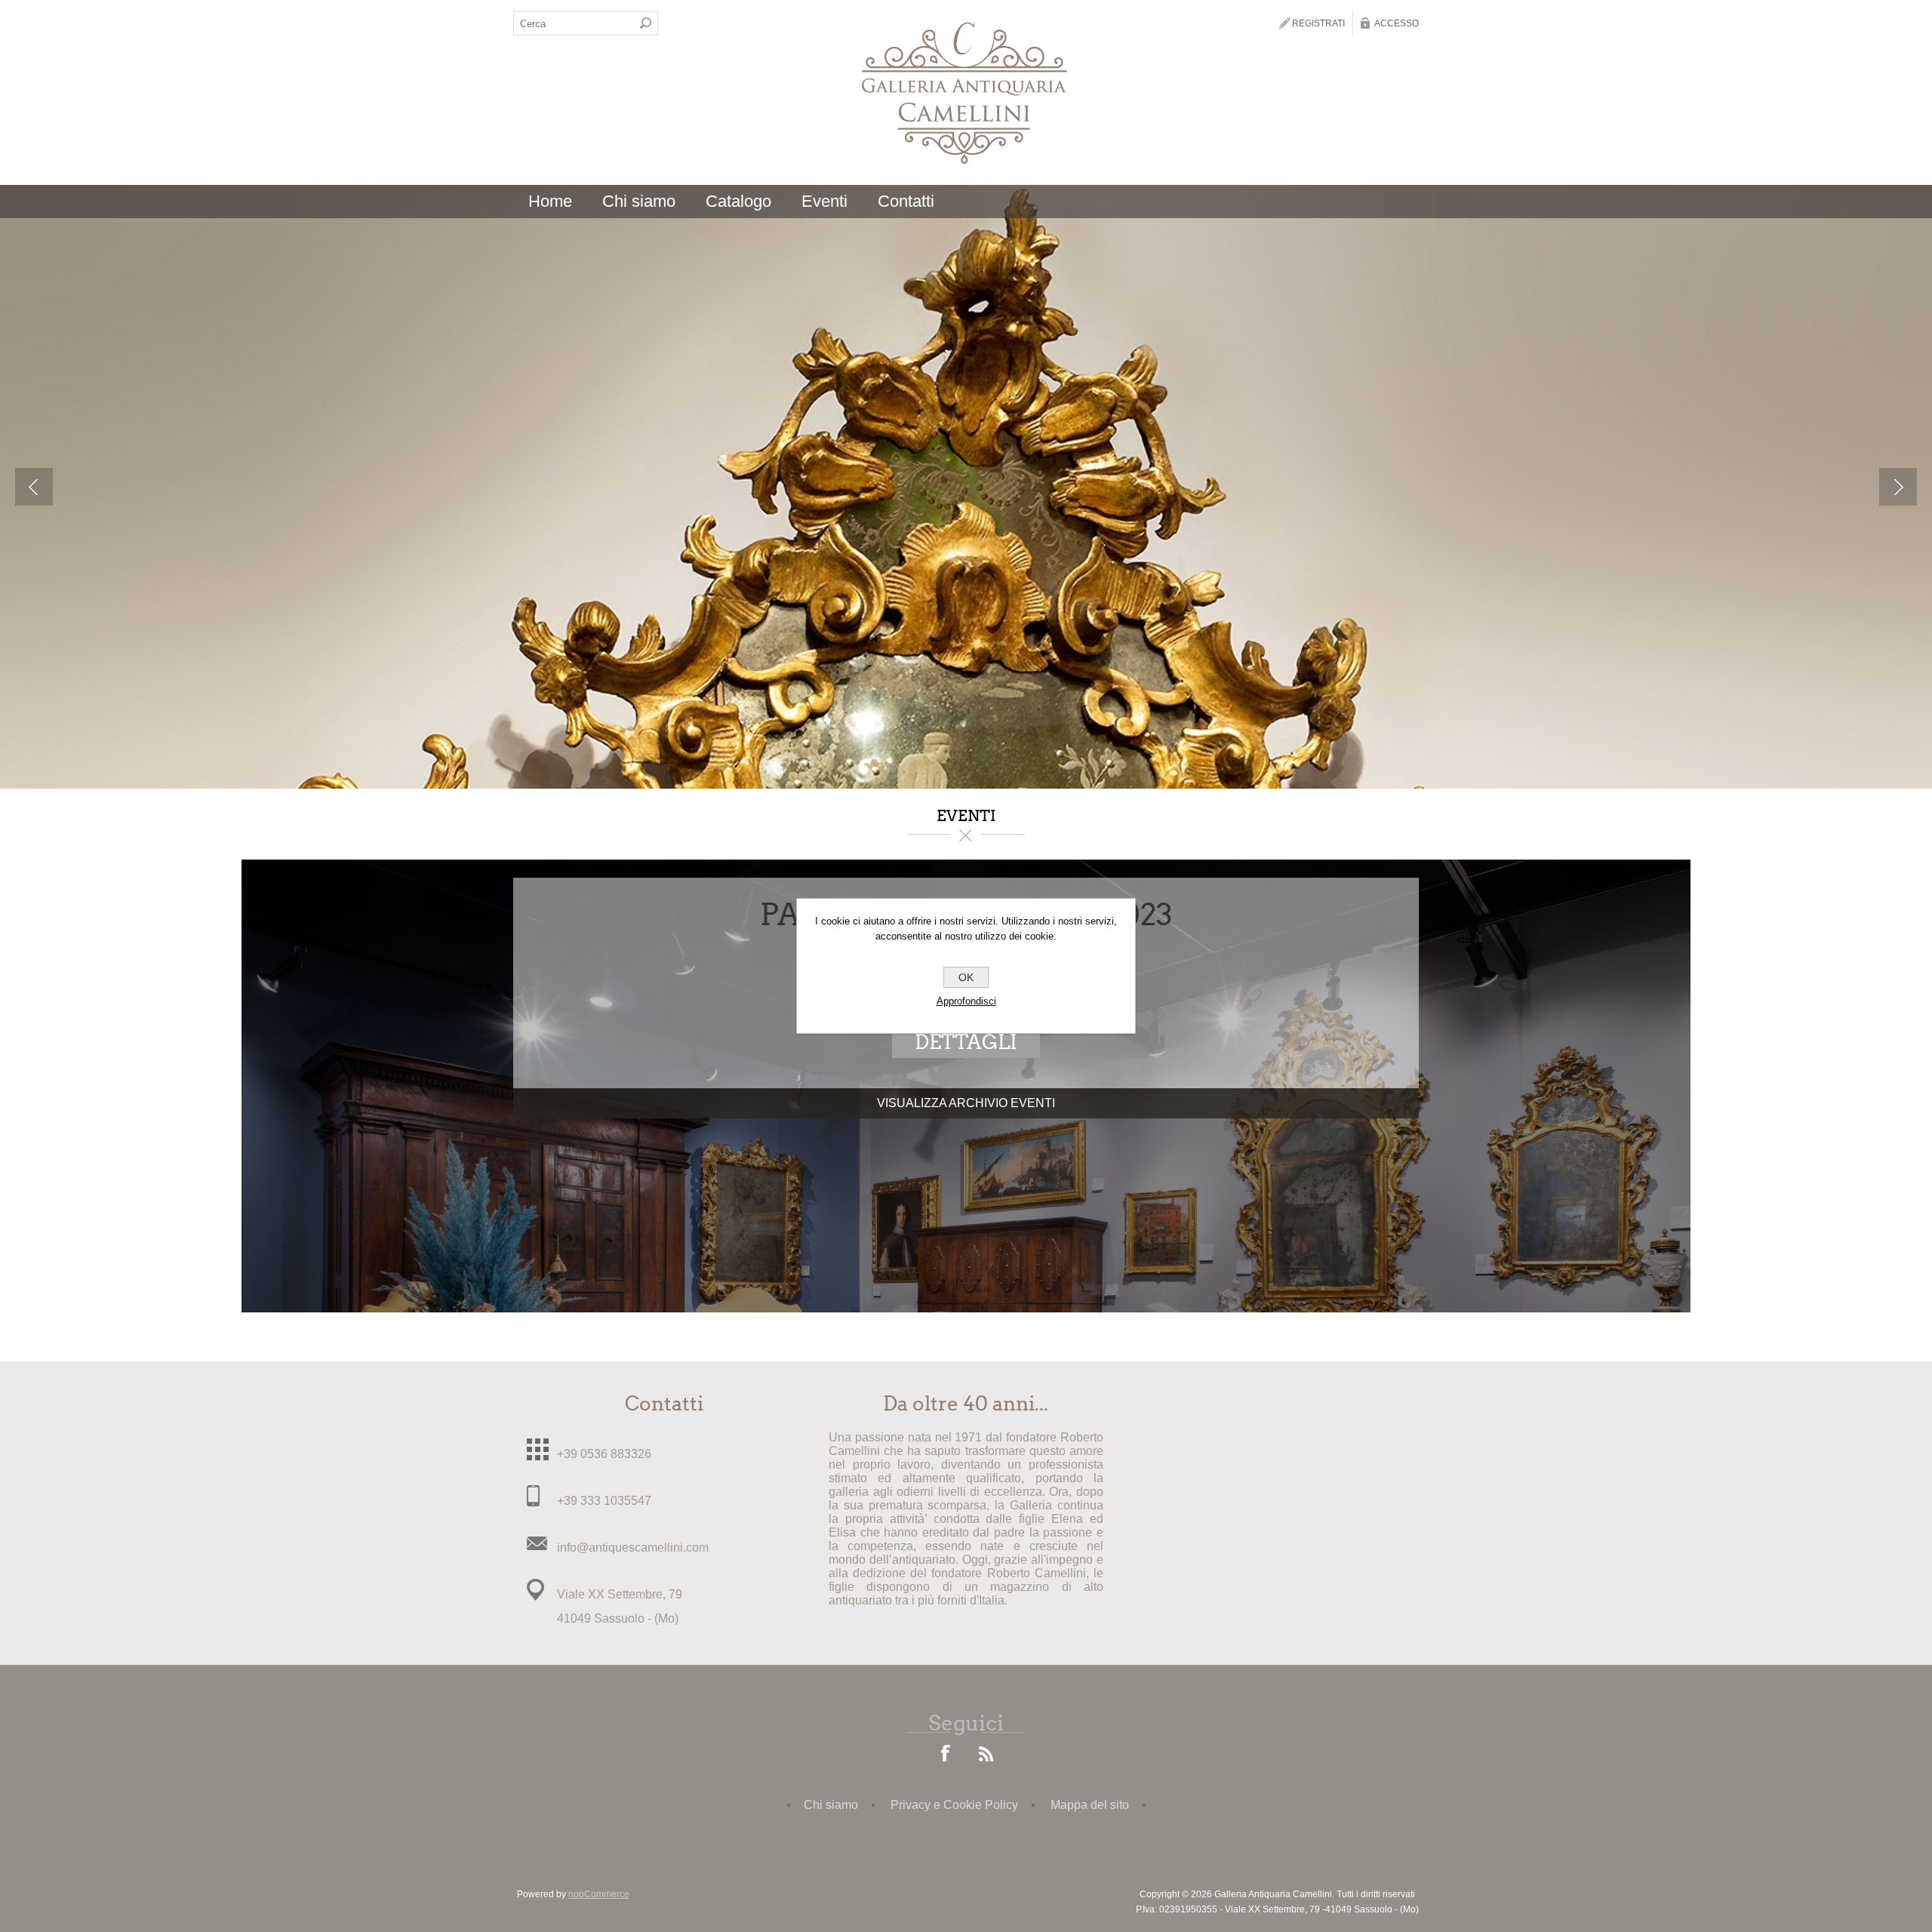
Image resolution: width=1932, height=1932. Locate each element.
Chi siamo (831, 1805)
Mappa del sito (1090, 1805)
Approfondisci (966, 1001)
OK (966, 977)
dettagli (966, 1042)
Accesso (1397, 23)
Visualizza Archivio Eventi (966, 1103)
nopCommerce (599, 1894)
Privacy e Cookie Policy (954, 1805)
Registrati (1318, 23)
